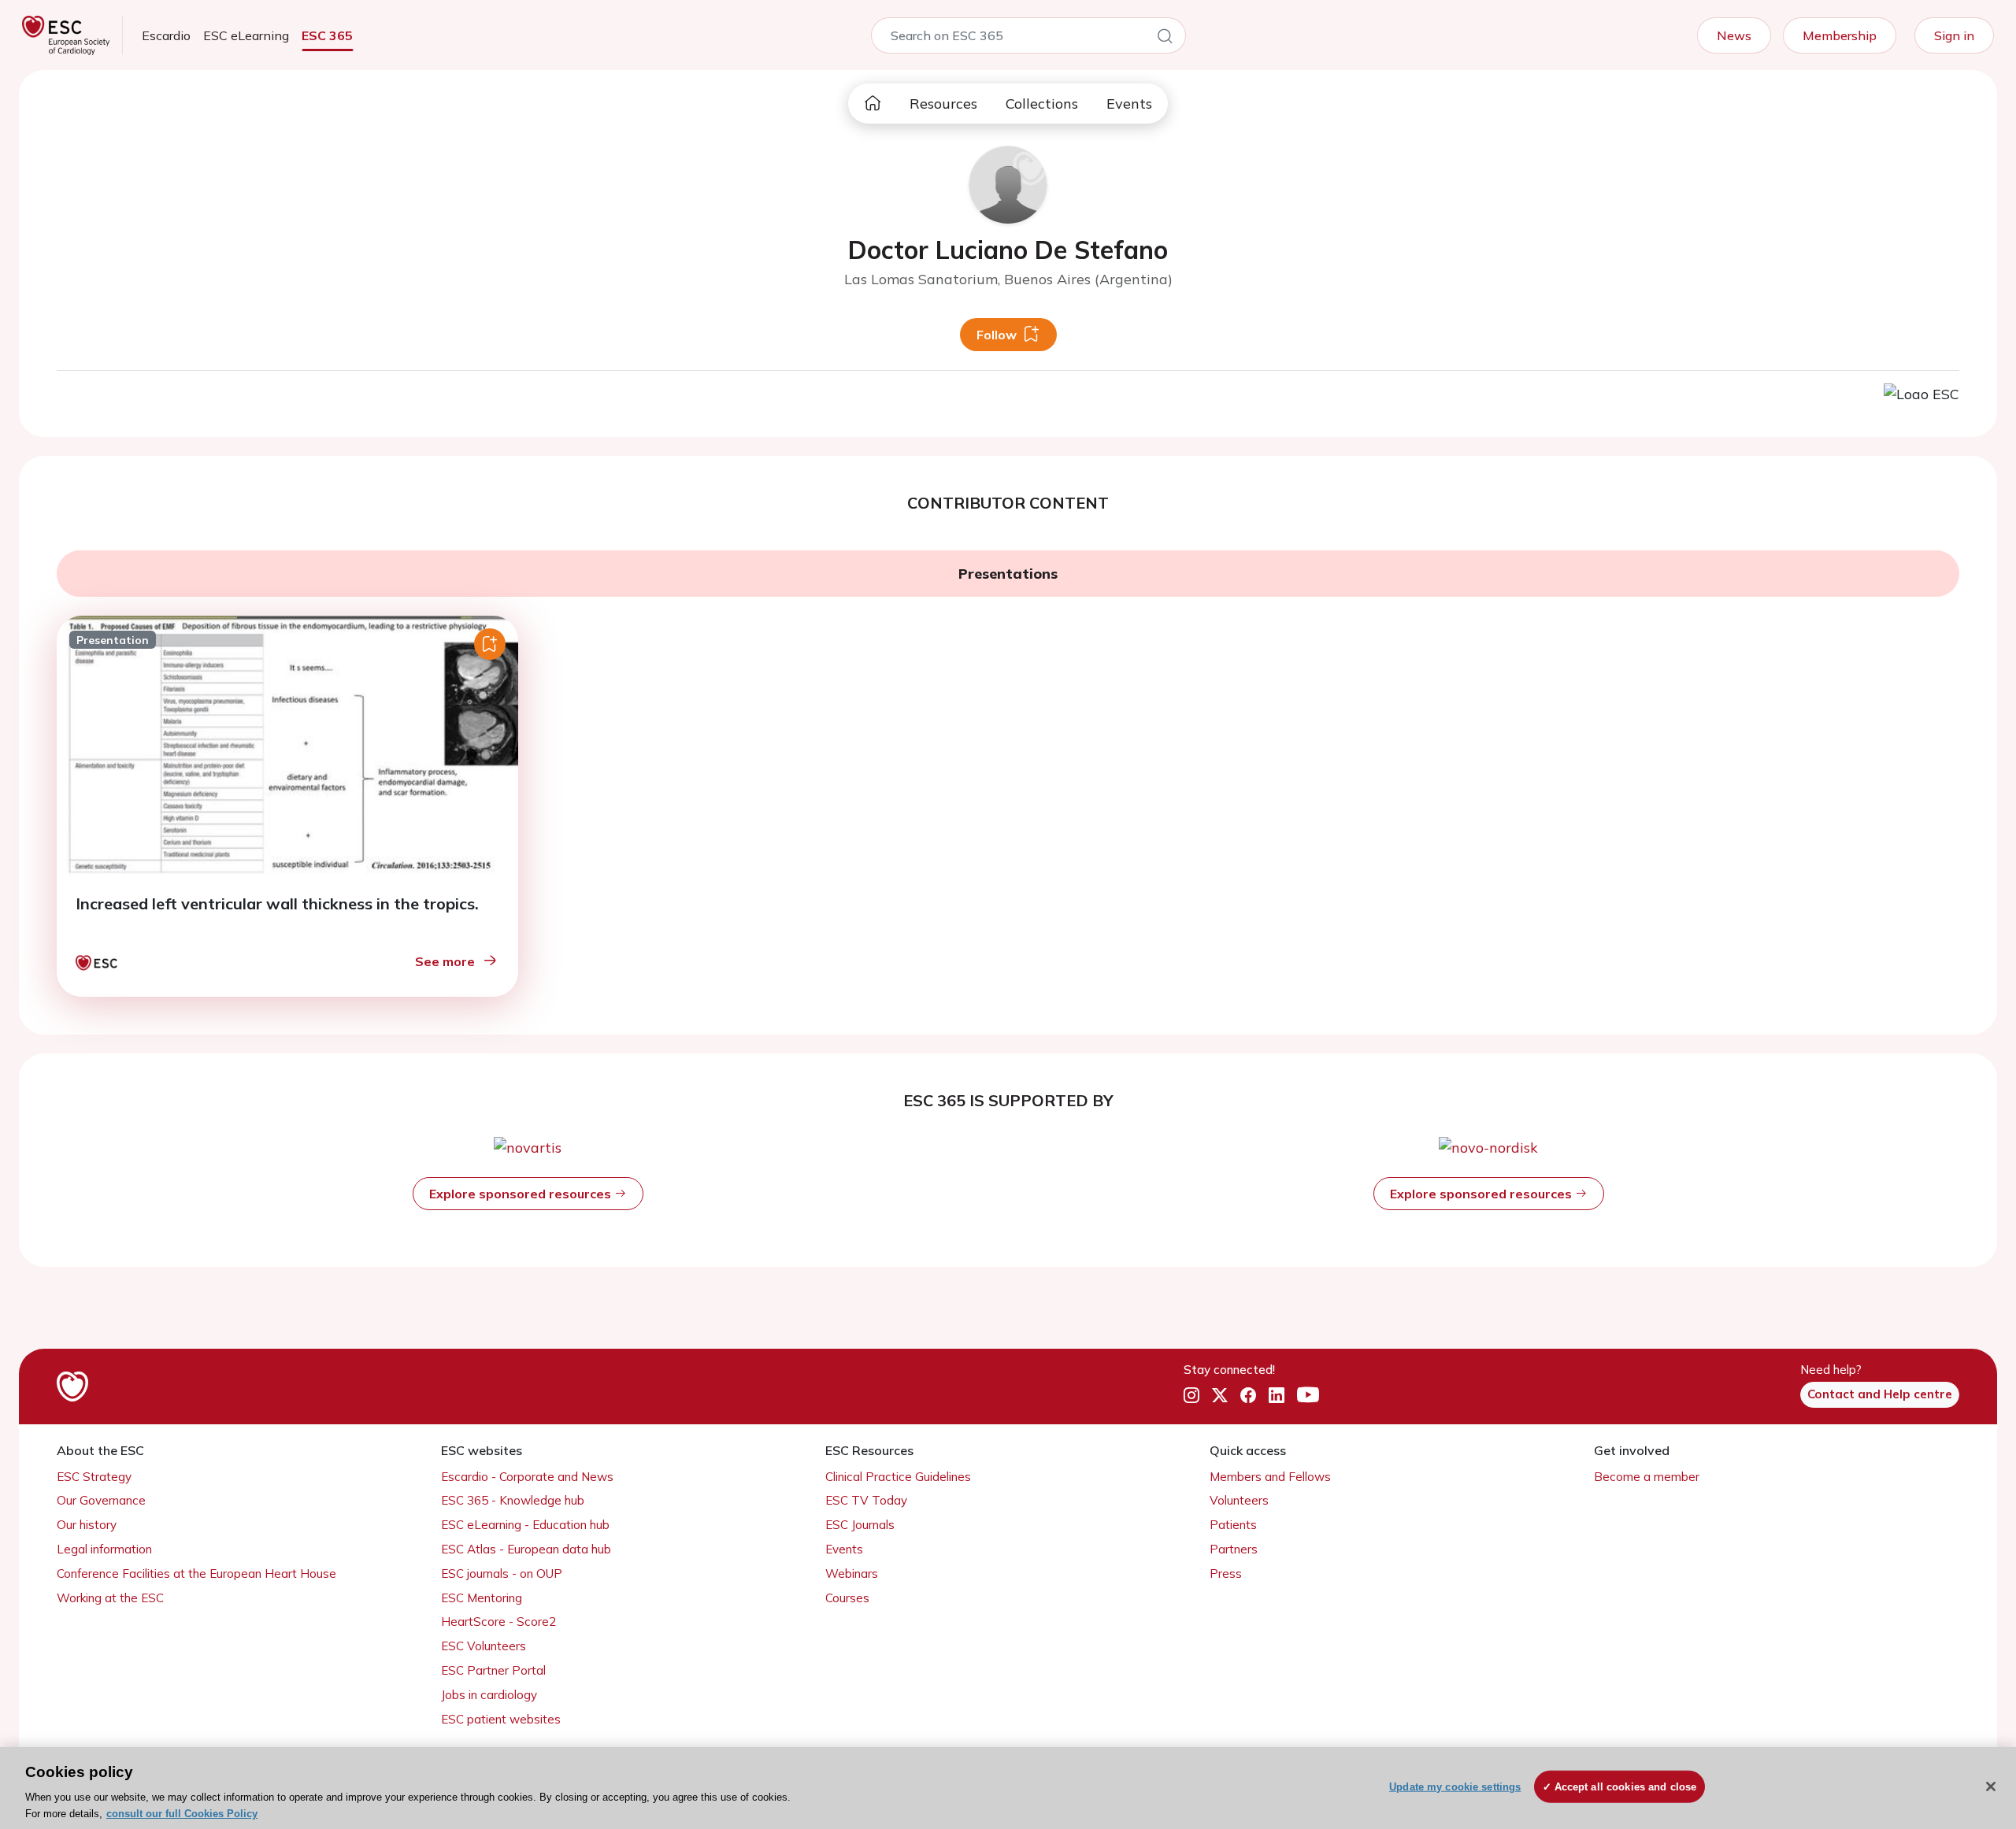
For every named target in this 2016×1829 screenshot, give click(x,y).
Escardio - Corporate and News (527, 1477)
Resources (943, 104)
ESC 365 (327, 35)
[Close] (1991, 1786)
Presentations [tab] (1008, 574)
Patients (1233, 1525)
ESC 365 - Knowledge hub (513, 1500)
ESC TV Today (866, 1500)
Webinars (852, 1574)
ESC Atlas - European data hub (526, 1549)
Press (1226, 1574)
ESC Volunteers (484, 1646)
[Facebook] (1248, 1395)
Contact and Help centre (1880, 1394)
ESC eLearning (246, 35)
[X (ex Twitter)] (1220, 1395)
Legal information (104, 1549)
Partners (1234, 1549)
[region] (1008, 1788)
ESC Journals (860, 1525)
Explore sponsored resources (522, 1194)
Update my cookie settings (1455, 1787)
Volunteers (1239, 1500)
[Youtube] (1308, 1395)
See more (445, 961)
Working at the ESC (110, 1598)
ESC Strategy (94, 1477)
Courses (847, 1598)
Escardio (166, 35)
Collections (1042, 104)
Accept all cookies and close (1626, 1787)
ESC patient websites (501, 1719)
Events (1129, 104)
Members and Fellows (1270, 1477)
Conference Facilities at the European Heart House (196, 1574)
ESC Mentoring (482, 1598)
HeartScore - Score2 (498, 1622)
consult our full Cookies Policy (182, 1813)
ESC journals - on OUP (502, 1574)
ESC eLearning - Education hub (525, 1525)
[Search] (1165, 39)
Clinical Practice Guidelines (898, 1477)
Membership (1840, 35)
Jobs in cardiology (489, 1695)
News (1734, 35)
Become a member (1647, 1477)
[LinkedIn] (1277, 1395)
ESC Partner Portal (493, 1670)
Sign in (1954, 35)
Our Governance (101, 1500)
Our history (87, 1525)
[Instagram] (1191, 1395)
